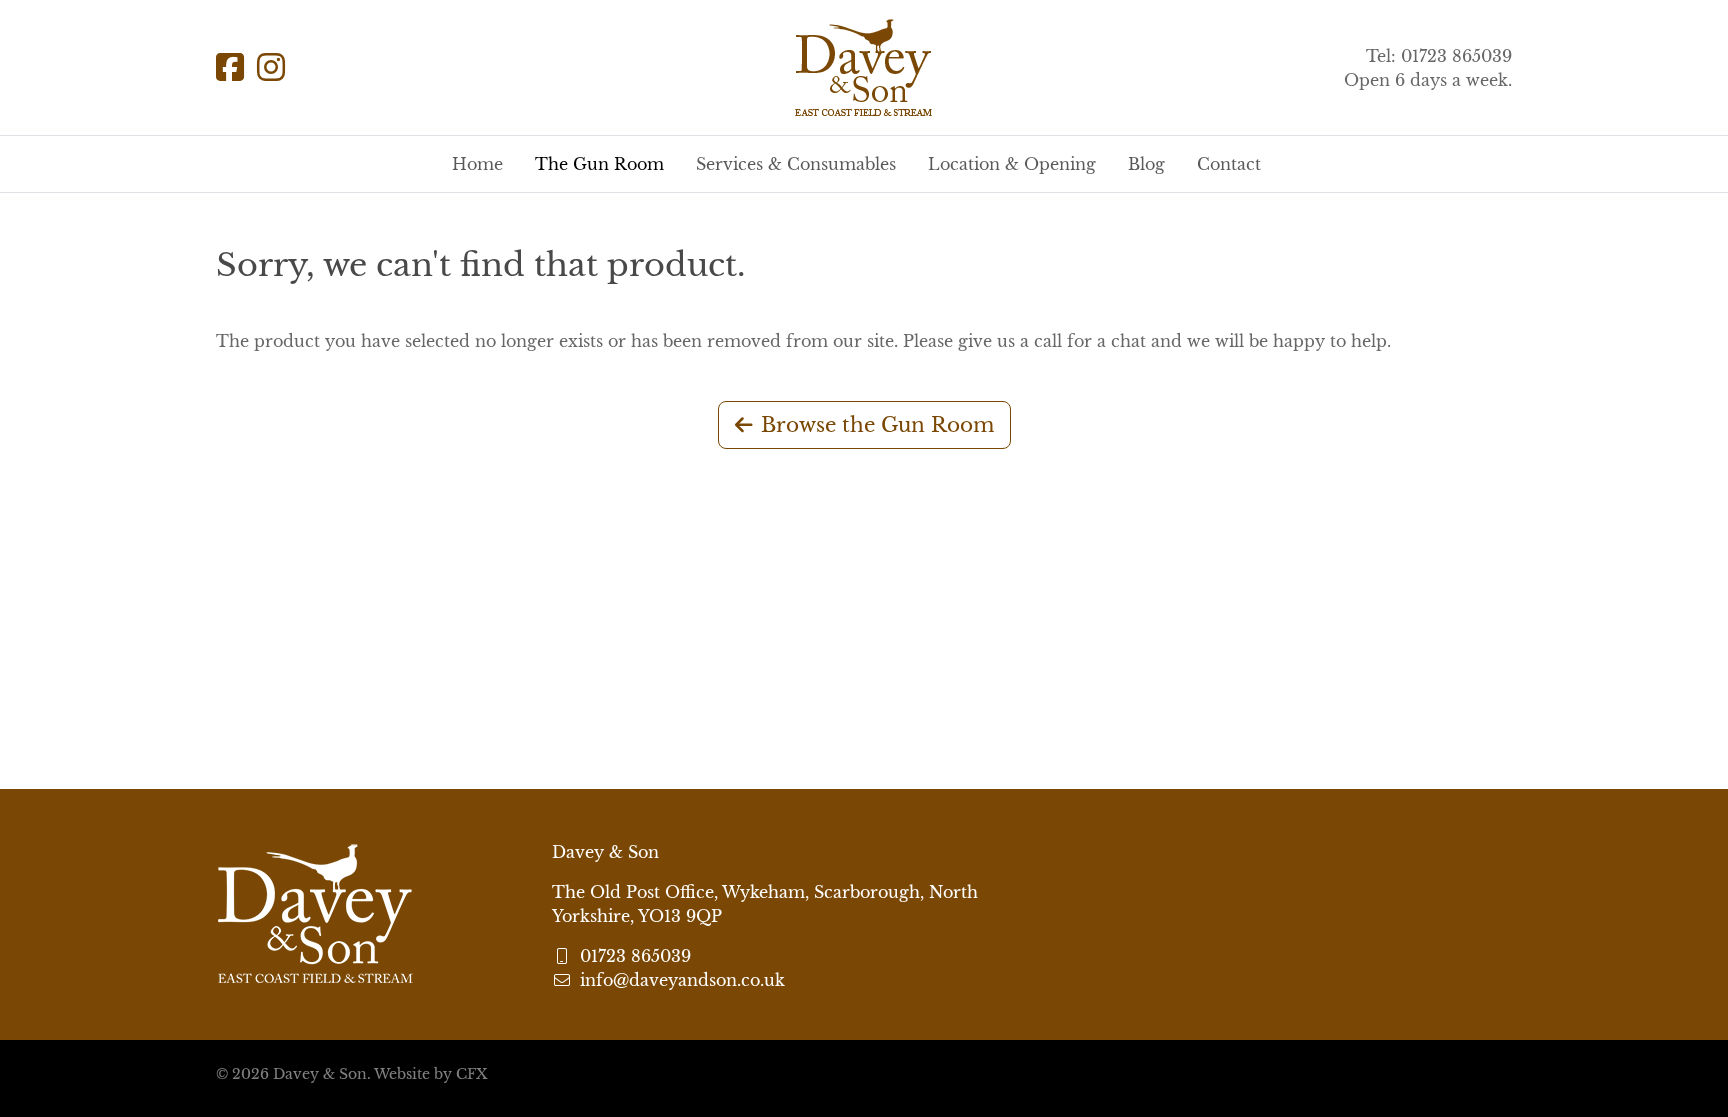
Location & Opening (1012, 164)
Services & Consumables (796, 164)
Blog (1146, 164)
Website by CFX (430, 1074)
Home (477, 164)
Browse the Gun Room (877, 425)
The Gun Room (599, 164)
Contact (1229, 164)
